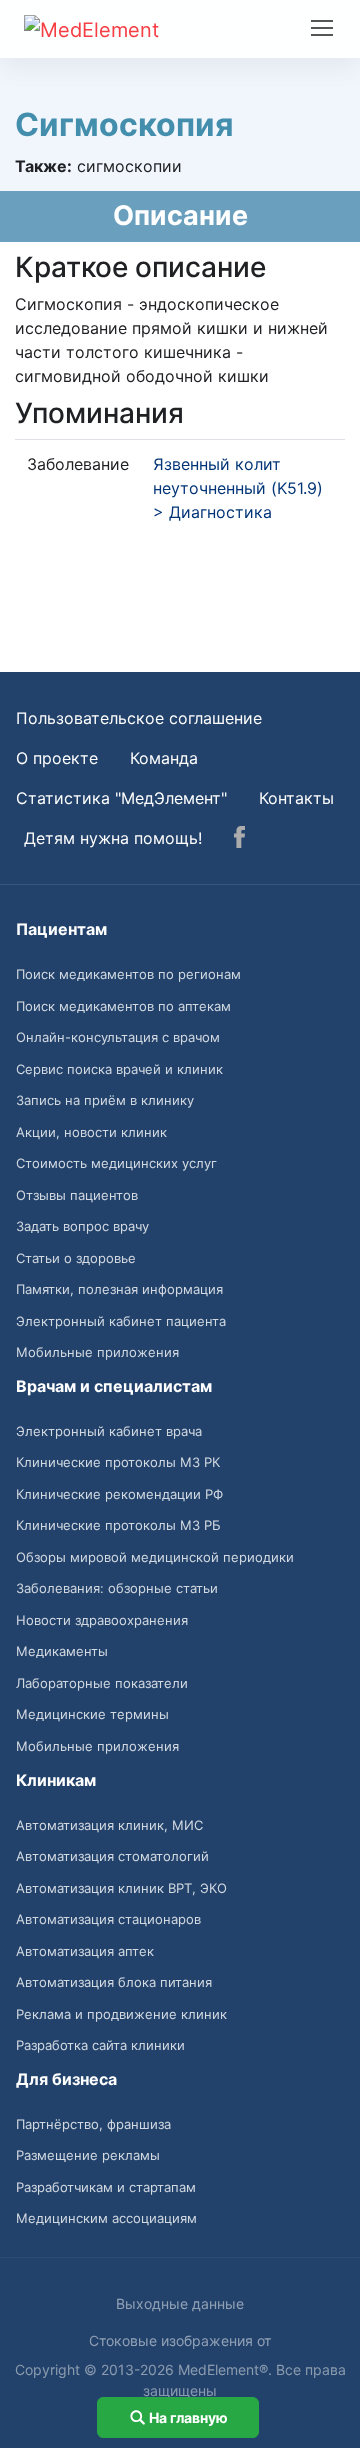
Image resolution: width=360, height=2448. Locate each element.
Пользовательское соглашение (139, 718)
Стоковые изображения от (180, 2340)
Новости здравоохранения (102, 1620)
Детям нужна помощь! (113, 838)
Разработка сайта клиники (100, 2045)
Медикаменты (62, 1651)
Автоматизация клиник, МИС (109, 1825)
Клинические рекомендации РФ (119, 1494)
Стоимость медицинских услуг (116, 1163)
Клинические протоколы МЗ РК (118, 1462)
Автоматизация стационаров (108, 1919)
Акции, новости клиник (91, 1132)
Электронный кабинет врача (109, 1431)
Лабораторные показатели (102, 1683)
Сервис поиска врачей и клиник (119, 1069)
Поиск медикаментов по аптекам (123, 1006)
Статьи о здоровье (76, 1258)
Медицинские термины (92, 1714)
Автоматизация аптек (85, 1951)
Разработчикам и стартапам (106, 2187)
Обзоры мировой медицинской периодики (155, 1557)
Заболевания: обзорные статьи (117, 1588)
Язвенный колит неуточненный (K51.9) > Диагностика (238, 488)
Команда (164, 758)
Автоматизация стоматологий (112, 1856)
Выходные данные (180, 2303)
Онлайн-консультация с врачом (118, 1037)
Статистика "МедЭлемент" (121, 798)
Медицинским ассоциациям (106, 2218)
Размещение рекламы (88, 2155)
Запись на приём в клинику (105, 1100)
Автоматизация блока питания (114, 1982)
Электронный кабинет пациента (121, 1321)
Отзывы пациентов (77, 1195)
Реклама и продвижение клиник (121, 2014)
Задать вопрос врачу (82, 1226)
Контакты (296, 798)
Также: (43, 166)
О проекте (57, 758)
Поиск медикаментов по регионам (128, 974)
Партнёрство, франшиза (93, 2124)
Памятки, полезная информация (119, 1289)
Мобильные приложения (97, 1352)
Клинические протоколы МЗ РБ (118, 1525)
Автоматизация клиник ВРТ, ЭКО (121, 1888)
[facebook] (239, 840)
